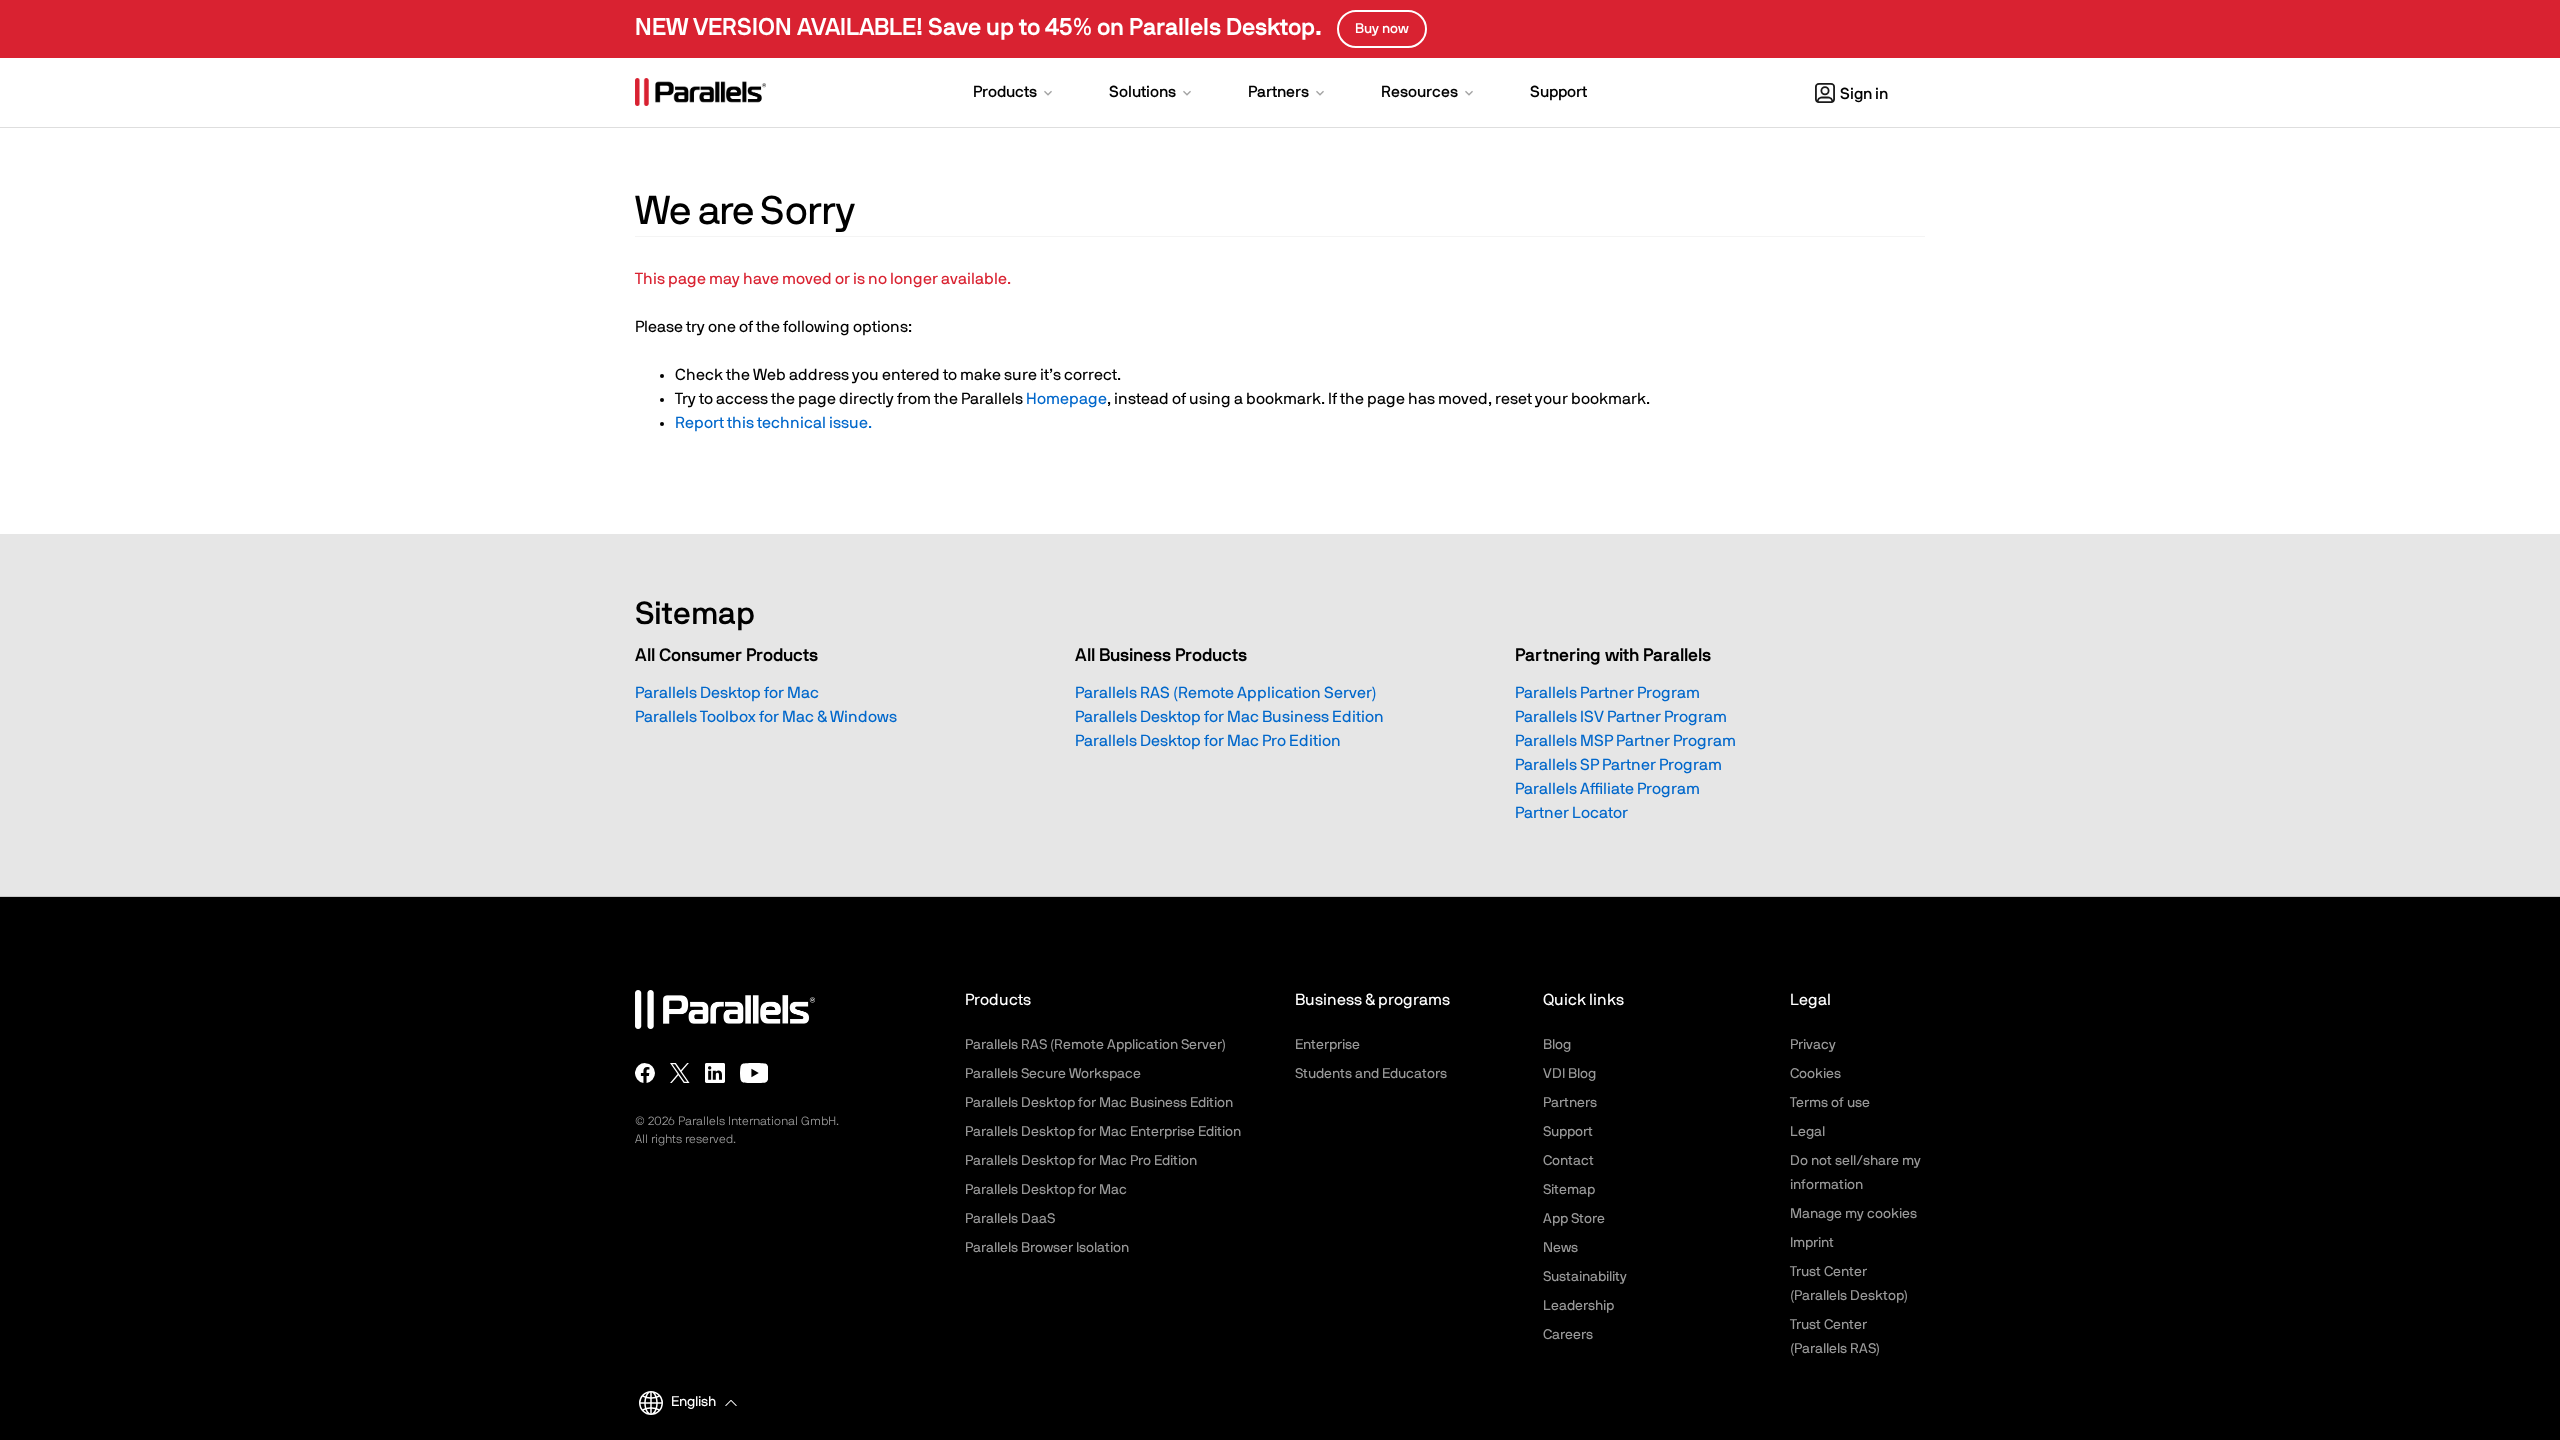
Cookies (1815, 1074)
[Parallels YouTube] (754, 1073)
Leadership (1578, 1306)
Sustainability (1585, 1277)
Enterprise (1327, 1045)
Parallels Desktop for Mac (727, 693)
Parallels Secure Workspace (1053, 1074)
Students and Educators (1371, 1074)
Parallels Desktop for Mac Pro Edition (1208, 741)
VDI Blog (1569, 1074)
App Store (1574, 1219)
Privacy (1813, 1045)
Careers (1568, 1335)
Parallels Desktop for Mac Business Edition (1229, 717)
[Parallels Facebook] (645, 1073)
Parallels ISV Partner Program (1621, 717)
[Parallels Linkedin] (715, 1073)
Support (1568, 1132)
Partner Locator (1571, 813)
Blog (1557, 1045)
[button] (1014, 94)
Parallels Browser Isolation (1047, 1248)
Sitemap (1569, 1190)
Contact (1568, 1161)
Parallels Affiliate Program (1607, 789)
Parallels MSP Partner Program (1625, 741)
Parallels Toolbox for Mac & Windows (766, 717)
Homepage (1066, 399)
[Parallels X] (680, 1073)
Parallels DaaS (1010, 1219)
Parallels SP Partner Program (1618, 765)
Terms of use (1830, 1103)
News (1560, 1248)
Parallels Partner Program (1607, 693)
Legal (1807, 1132)
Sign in (1864, 94)
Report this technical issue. (773, 423)
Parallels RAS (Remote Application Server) (1226, 693)
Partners (1570, 1103)
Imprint (1812, 1243)
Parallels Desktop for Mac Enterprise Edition (1103, 1132)
